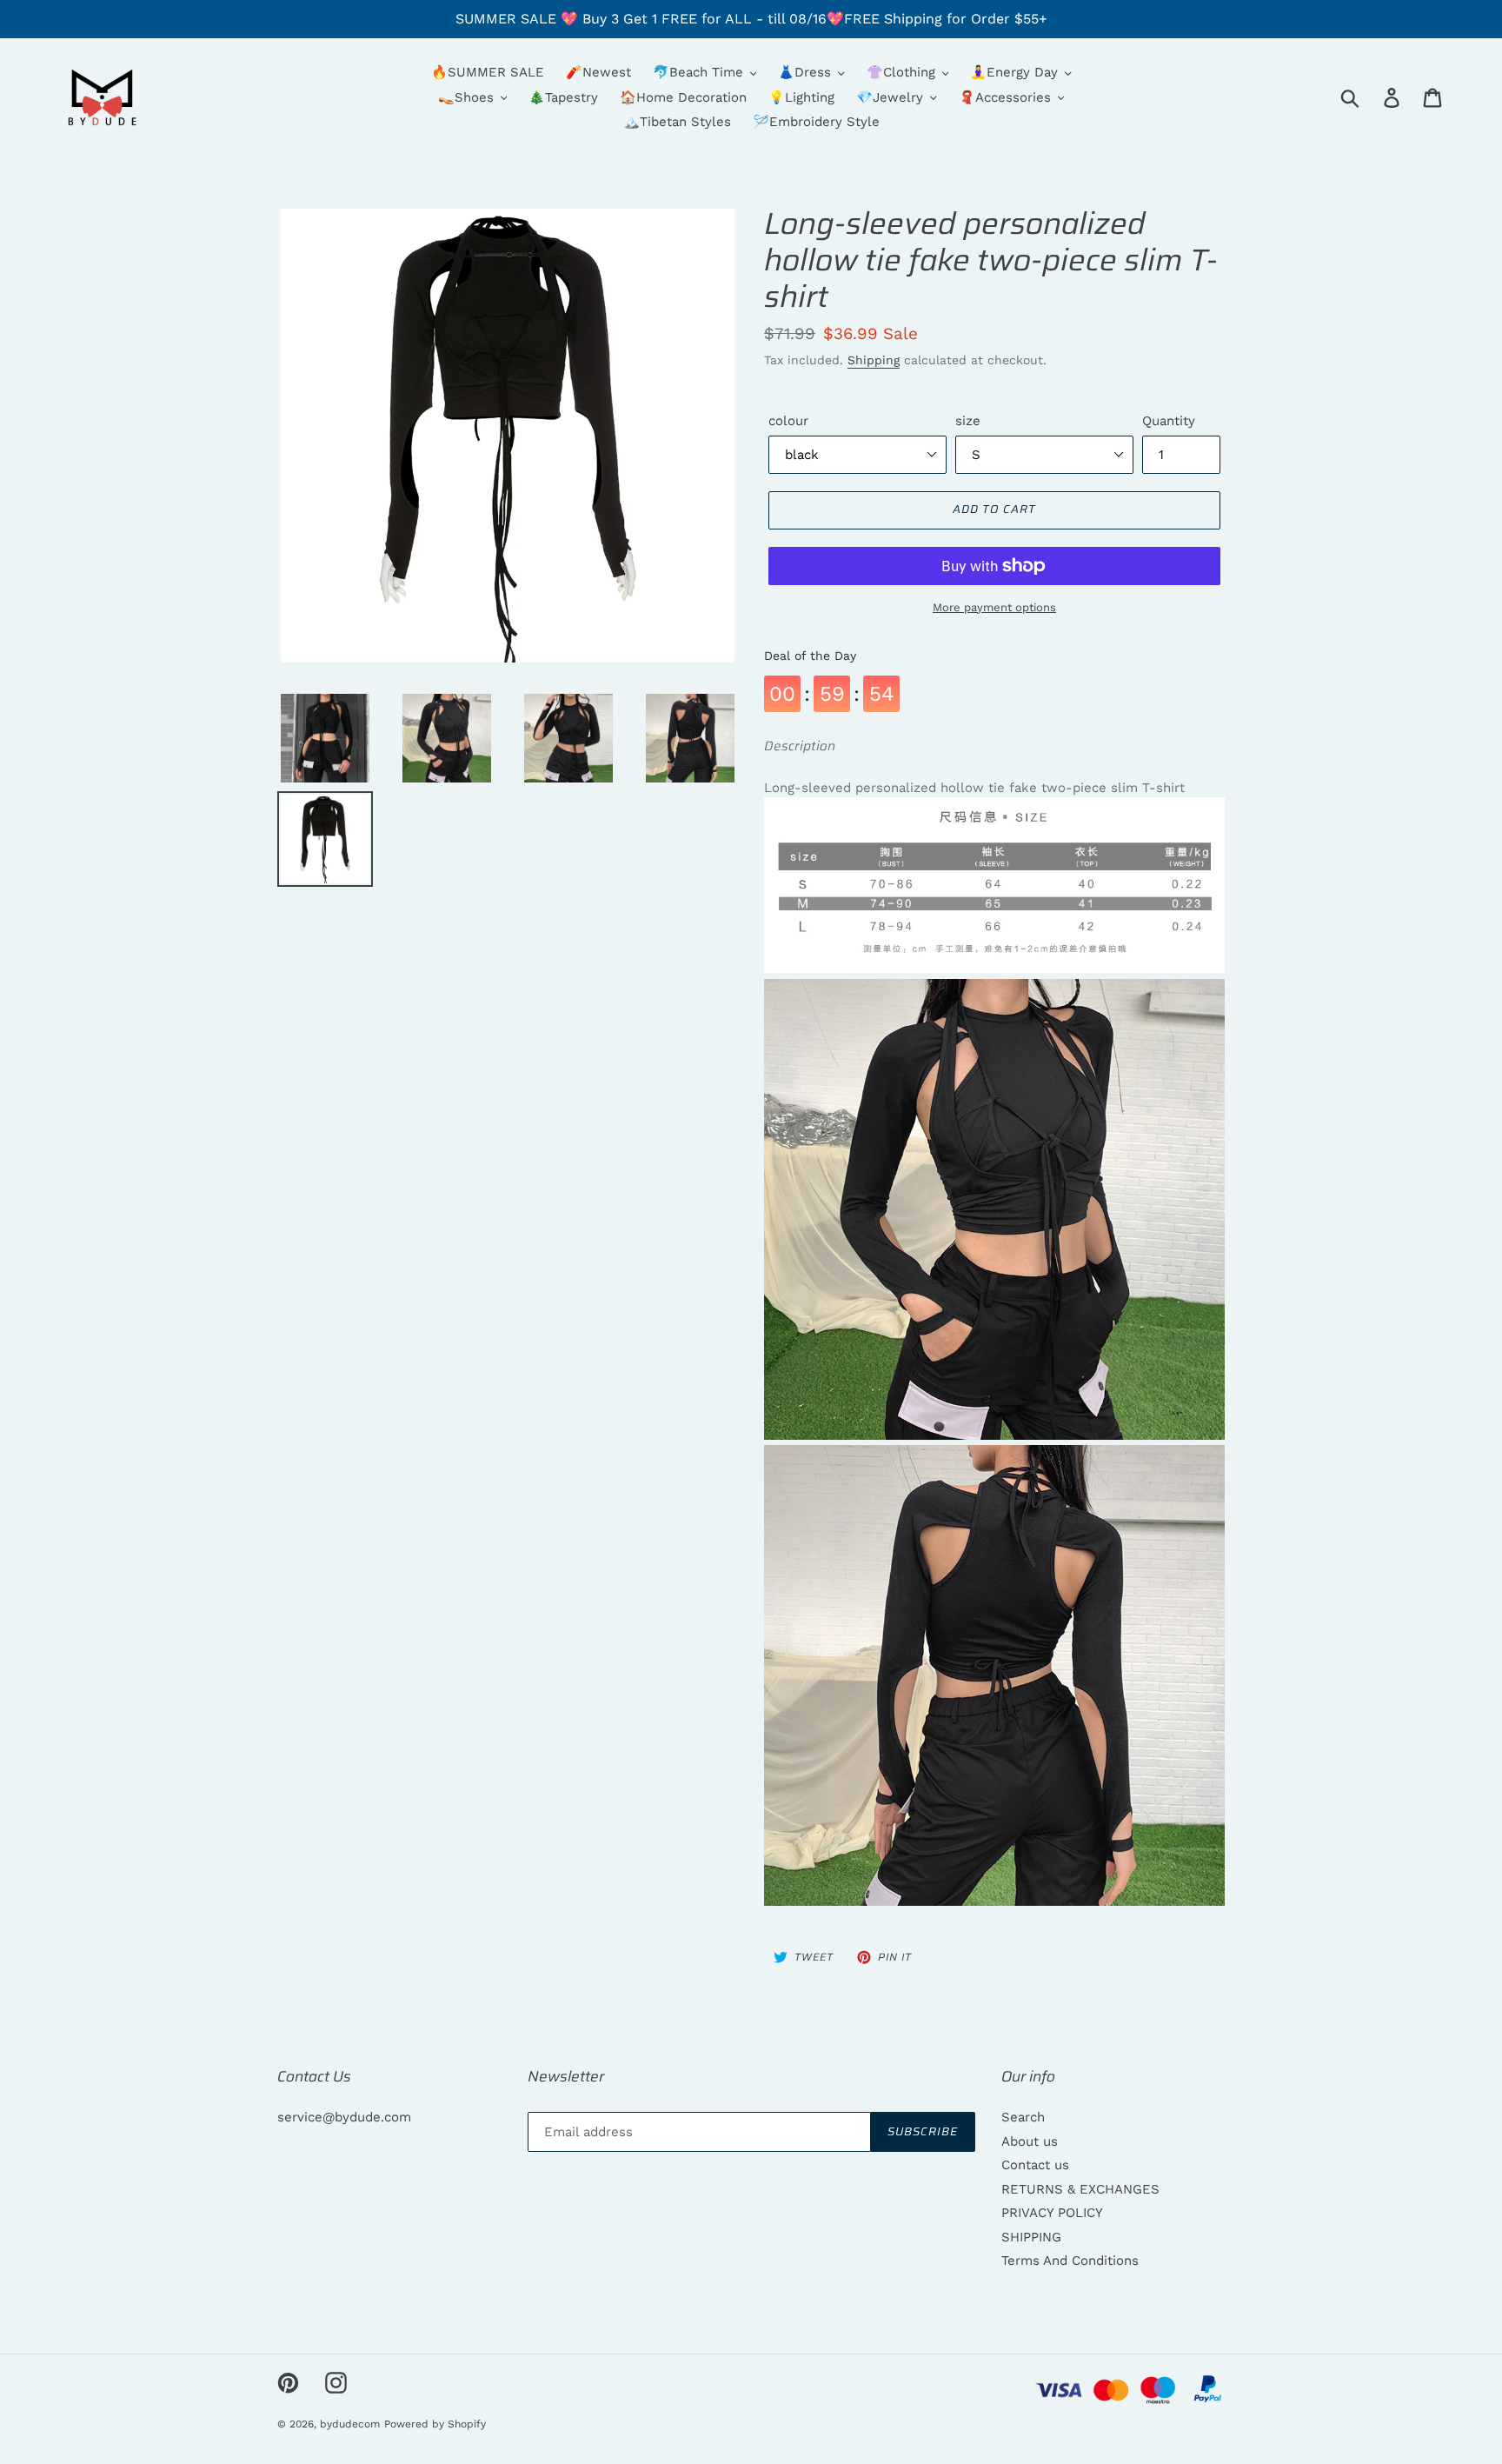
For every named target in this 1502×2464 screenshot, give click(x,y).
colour (788, 421)
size (968, 421)
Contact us (1035, 2165)
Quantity (1169, 421)
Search (1023, 2117)
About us (1030, 2141)
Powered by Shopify (435, 2424)
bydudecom (350, 2424)
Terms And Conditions (1070, 2261)
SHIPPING (1031, 2237)
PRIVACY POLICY (1052, 2213)
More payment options (994, 607)
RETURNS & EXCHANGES (1080, 2189)
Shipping (874, 360)
